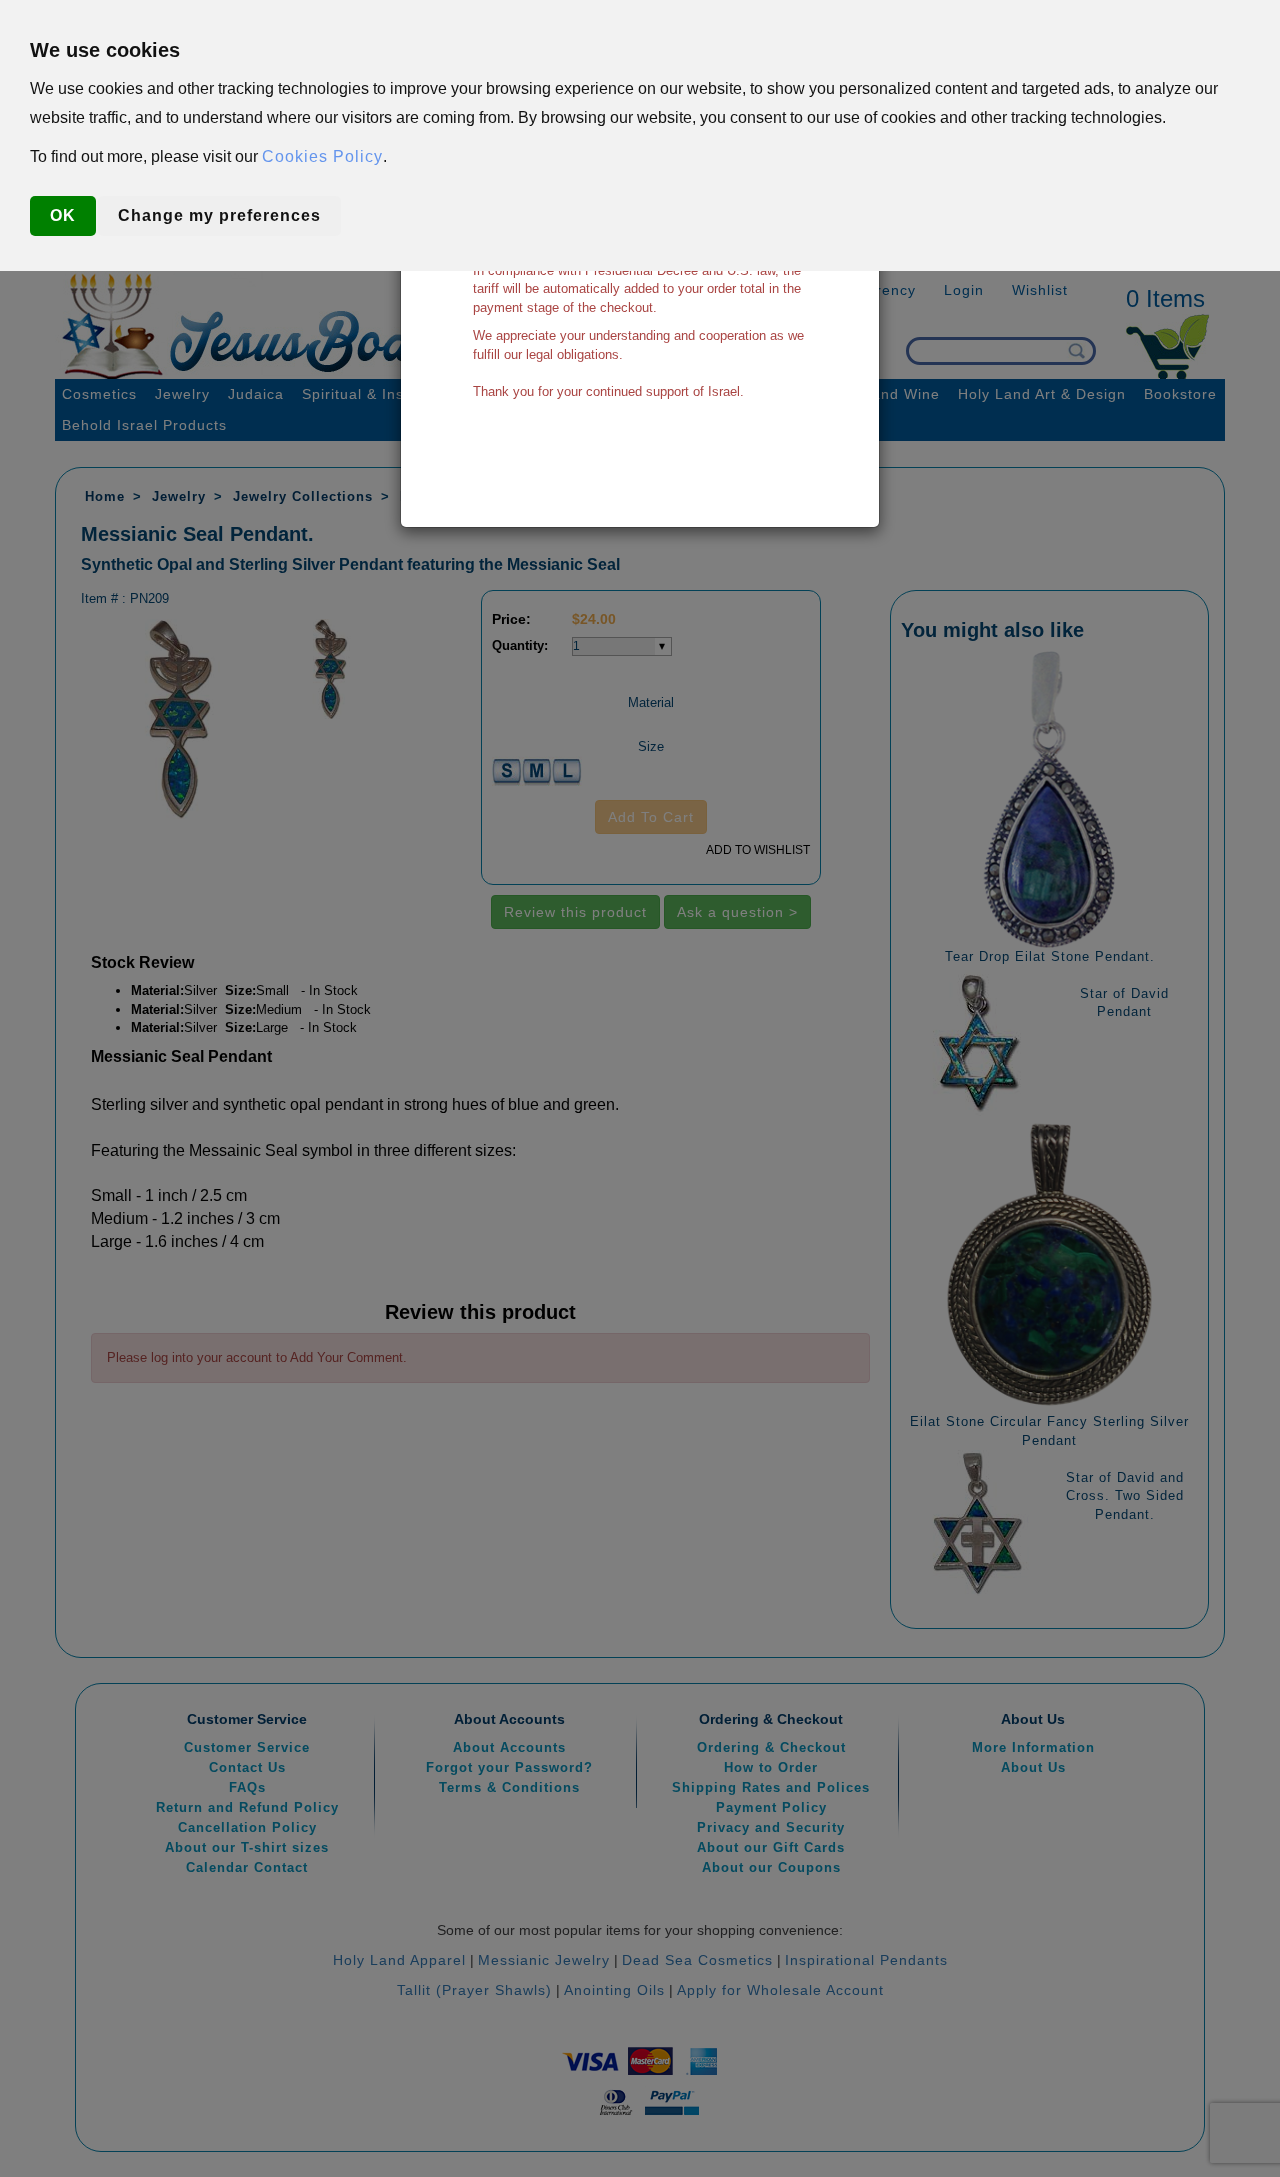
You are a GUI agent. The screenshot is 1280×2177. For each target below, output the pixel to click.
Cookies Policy (322, 156)
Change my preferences (219, 215)
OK (63, 215)
